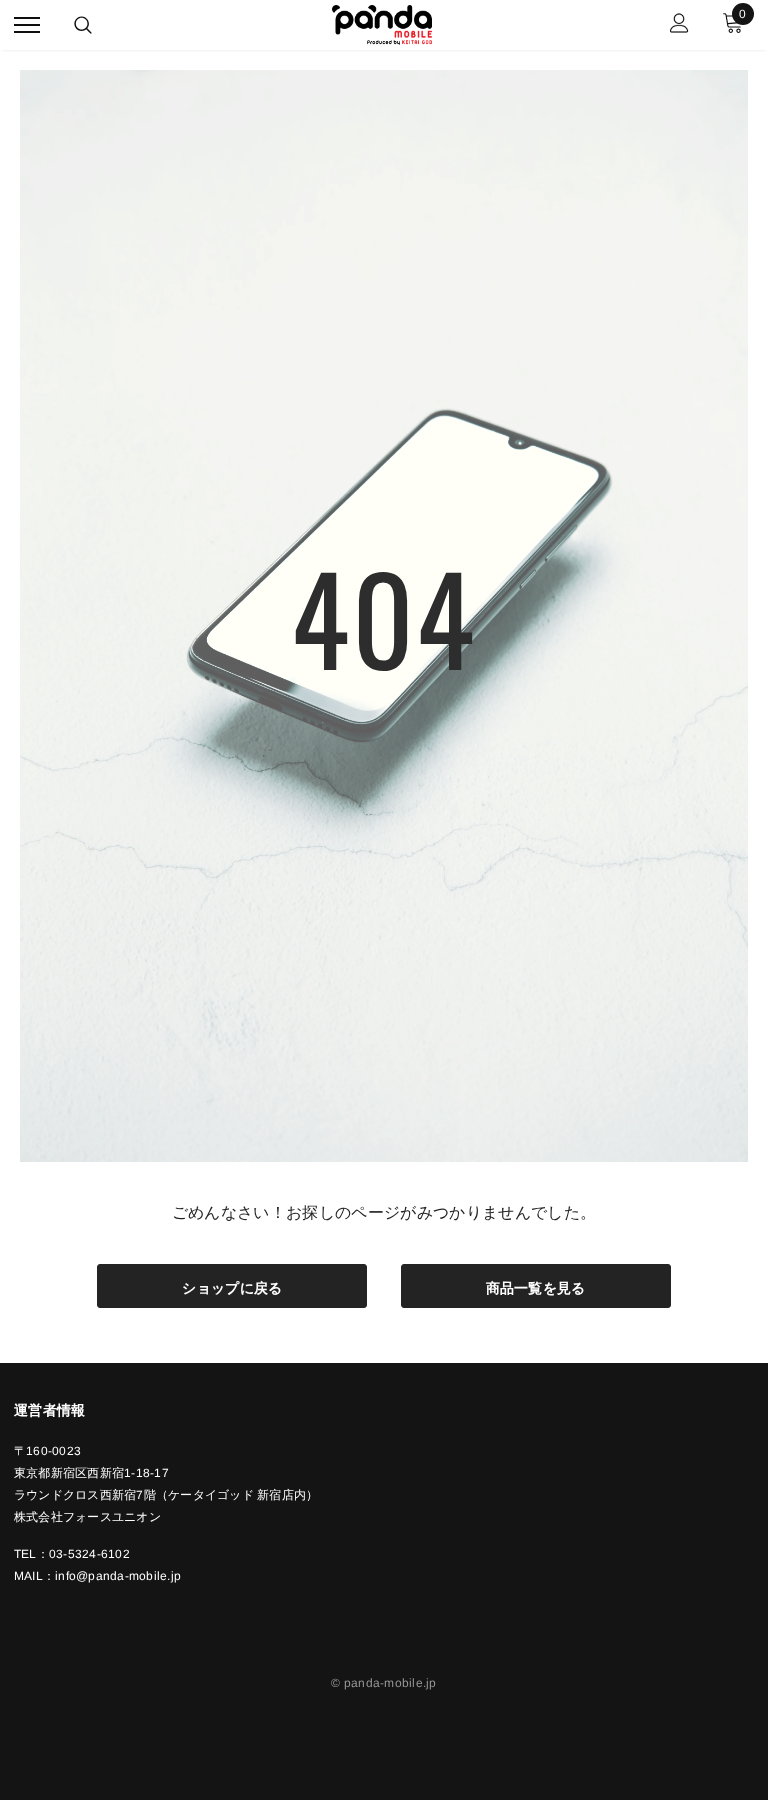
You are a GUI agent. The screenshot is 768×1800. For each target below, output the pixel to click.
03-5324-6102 (89, 1554)
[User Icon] (679, 25)
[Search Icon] (83, 25)
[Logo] (382, 22)
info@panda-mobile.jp (118, 1576)
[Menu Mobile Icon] (27, 25)
